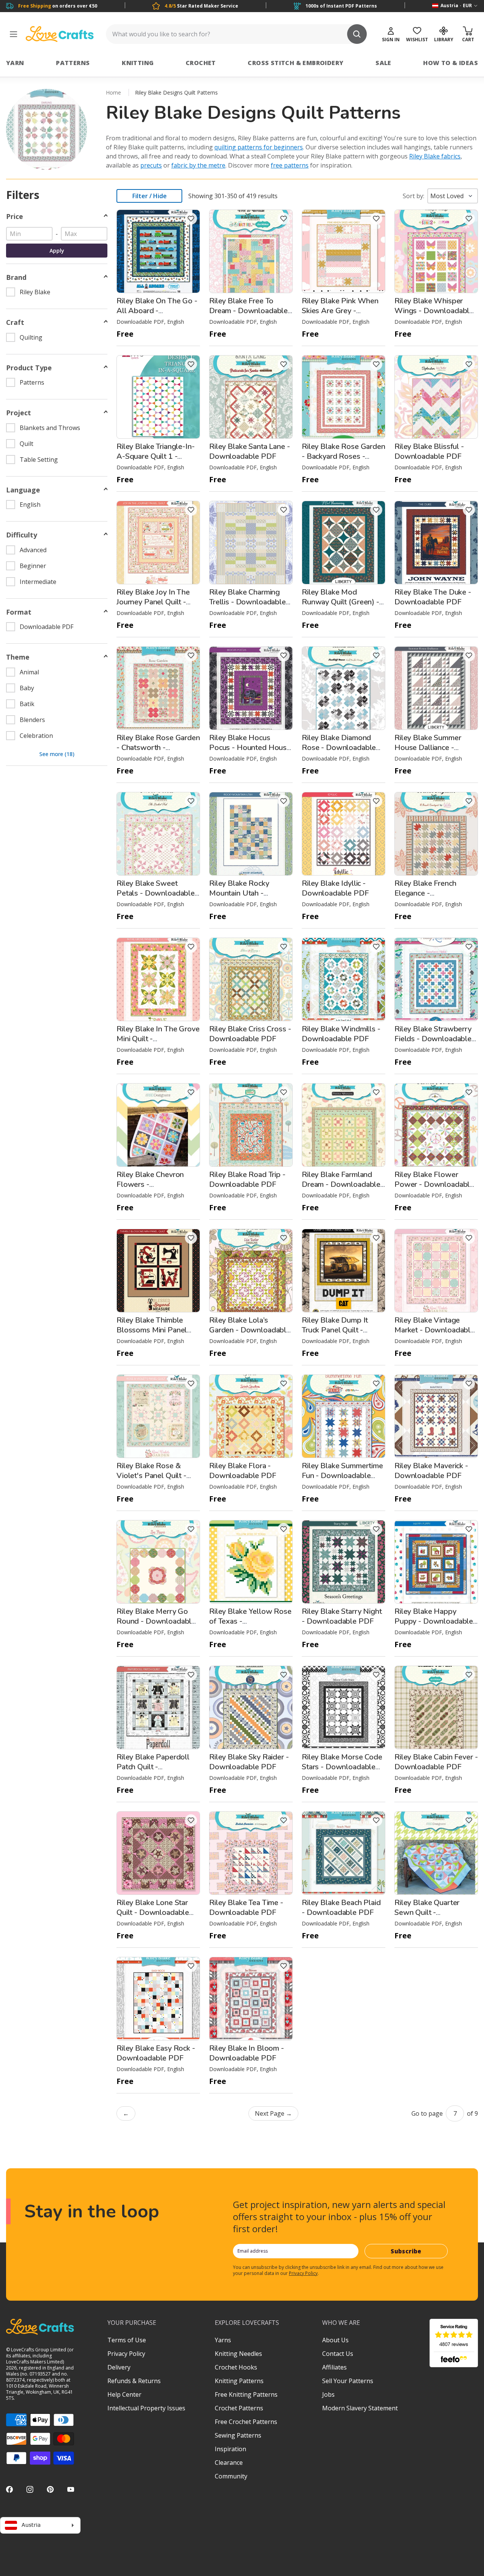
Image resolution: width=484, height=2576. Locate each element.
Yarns (223, 2340)
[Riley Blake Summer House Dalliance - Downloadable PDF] (436, 688)
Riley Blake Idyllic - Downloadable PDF (335, 888)
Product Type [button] (29, 368)
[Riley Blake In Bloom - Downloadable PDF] (251, 1999)
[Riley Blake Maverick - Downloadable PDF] (436, 1416)
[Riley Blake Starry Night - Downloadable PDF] (344, 1562)
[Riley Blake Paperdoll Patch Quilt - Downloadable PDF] (158, 1707)
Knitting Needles (238, 2354)
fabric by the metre (198, 165)
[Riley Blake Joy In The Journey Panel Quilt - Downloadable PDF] (158, 543)
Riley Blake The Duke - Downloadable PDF (433, 597)
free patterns (290, 165)
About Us (335, 2340)
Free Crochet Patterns (246, 2422)
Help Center (124, 2394)
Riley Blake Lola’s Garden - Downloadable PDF (250, 1330)
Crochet (201, 63)
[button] (191, 219)
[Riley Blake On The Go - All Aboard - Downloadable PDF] (158, 251)
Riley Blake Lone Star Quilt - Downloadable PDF (153, 1912)
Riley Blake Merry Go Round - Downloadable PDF (156, 1621)
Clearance (229, 2463)
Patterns (73, 63)
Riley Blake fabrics (435, 156)
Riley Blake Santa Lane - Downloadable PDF (250, 451)
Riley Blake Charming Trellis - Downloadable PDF (247, 602)
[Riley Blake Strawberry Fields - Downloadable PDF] (436, 979)
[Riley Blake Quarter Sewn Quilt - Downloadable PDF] (436, 1853)
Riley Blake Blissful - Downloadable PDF (429, 451)
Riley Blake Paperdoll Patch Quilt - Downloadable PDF (153, 1767)
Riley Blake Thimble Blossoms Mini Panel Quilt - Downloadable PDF (153, 1335)
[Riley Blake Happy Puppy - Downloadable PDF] (436, 1562)
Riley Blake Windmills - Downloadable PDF (341, 1034)
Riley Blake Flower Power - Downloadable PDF (434, 1184)
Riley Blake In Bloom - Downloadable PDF (247, 2053)
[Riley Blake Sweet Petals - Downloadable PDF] (158, 834)
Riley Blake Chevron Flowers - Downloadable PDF (150, 1184)
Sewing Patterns (238, 2435)
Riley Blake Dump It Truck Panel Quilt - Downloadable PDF (335, 1330)
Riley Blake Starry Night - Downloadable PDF (342, 1616)
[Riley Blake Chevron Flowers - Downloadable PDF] (158, 1125)
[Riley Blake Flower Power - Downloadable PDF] (436, 1125)
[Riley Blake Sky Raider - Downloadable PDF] (251, 1707)
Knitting (138, 63)
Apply (57, 251)
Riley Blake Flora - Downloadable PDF (243, 1471)
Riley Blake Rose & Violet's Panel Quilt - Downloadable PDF (151, 1476)
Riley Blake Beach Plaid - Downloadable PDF (341, 1908)
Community (231, 2476)
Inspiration (230, 2449)
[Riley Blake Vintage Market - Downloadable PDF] (436, 1271)
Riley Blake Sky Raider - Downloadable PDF (249, 1762)
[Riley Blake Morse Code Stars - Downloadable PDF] (344, 1707)
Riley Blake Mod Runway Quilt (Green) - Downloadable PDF (341, 602)
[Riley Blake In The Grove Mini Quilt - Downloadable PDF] (158, 979)
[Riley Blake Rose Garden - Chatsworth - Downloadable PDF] (158, 688)
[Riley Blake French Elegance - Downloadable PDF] (436, 834)
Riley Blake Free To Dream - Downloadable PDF (248, 311)
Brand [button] (16, 277)
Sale (383, 63)
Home (113, 92)
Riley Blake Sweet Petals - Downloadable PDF (156, 893)
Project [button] (19, 413)
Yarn (15, 63)
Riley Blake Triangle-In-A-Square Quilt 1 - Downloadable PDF (156, 456)
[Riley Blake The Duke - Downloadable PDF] (436, 543)
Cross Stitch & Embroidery (296, 63)
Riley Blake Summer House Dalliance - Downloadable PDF (428, 748)
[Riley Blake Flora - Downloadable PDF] (251, 1416)
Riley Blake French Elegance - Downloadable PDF (428, 893)
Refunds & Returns (134, 2381)
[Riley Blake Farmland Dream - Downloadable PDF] (344, 1125)
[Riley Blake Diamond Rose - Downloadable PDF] (344, 688)
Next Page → (273, 2113)
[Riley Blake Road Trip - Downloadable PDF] (251, 1125)
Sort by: (413, 196)
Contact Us (338, 2354)
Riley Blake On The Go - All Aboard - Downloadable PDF (157, 311)
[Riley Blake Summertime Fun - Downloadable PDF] (344, 1416)
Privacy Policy (303, 2273)
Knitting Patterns (239, 2381)
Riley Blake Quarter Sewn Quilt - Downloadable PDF (428, 1912)
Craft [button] (15, 322)
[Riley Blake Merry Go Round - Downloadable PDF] (158, 1562)
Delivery (119, 2367)
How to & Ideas (451, 63)
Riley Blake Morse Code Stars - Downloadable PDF (342, 1767)
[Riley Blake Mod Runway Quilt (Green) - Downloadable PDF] (344, 543)
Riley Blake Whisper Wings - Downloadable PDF (434, 311)
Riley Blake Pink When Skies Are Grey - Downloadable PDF (340, 311)
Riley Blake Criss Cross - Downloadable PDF (250, 1034)
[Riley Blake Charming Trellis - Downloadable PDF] (251, 543)
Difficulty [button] (22, 535)
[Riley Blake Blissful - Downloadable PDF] (436, 397)
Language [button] (23, 490)
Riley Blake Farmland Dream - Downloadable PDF (341, 1184)
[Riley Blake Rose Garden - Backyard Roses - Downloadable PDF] (344, 397)
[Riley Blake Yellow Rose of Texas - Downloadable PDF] (251, 1562)
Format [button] (19, 612)
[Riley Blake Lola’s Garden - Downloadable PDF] (251, 1271)
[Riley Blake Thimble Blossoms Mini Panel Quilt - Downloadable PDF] (158, 1271)
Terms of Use (127, 2340)
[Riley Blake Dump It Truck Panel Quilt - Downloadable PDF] (344, 1271)
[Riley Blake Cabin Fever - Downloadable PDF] (436, 1707)
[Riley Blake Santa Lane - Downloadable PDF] (251, 397)
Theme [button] (18, 657)
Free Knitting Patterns (246, 2394)
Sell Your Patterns (348, 2381)
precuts (151, 165)
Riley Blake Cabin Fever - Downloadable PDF (436, 1762)
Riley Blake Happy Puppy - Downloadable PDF (434, 1621)
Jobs (328, 2394)
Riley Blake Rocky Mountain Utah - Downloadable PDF (243, 893)
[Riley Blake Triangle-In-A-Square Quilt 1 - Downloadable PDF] (158, 397)
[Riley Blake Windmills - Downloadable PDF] (344, 979)
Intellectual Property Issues (146, 2408)
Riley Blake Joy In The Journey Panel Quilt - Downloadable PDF (153, 602)
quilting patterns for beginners (259, 147)
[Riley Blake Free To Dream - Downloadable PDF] (251, 251)
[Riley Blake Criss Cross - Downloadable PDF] (251, 979)
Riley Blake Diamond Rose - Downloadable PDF (339, 748)
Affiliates (334, 2367)
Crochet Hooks (236, 2367)
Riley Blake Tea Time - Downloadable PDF (246, 1908)
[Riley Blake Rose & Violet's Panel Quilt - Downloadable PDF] (158, 1416)
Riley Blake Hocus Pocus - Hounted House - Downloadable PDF (250, 748)
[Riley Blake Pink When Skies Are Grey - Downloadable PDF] (344, 251)
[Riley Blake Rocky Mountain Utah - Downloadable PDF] (251, 834)
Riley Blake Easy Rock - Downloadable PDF (156, 2053)
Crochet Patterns (239, 2408)
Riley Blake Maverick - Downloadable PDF (431, 1471)
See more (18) (57, 754)
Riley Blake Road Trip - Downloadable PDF (247, 1179)
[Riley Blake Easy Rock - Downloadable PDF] (158, 1999)
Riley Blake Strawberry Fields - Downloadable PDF (433, 1039)
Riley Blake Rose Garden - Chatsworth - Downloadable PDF (158, 748)
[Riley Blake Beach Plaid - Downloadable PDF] (344, 1853)
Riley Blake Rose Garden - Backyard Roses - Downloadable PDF (344, 456)
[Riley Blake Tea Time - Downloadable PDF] (251, 1853)
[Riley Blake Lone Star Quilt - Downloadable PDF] (158, 1853)
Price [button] (15, 217)
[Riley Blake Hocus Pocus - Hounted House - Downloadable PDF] (251, 688)
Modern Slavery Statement (360, 2408)
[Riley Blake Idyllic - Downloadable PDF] (344, 834)
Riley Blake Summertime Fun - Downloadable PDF (342, 1476)
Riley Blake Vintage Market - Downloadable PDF (434, 1330)
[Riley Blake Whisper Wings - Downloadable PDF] (436, 251)
